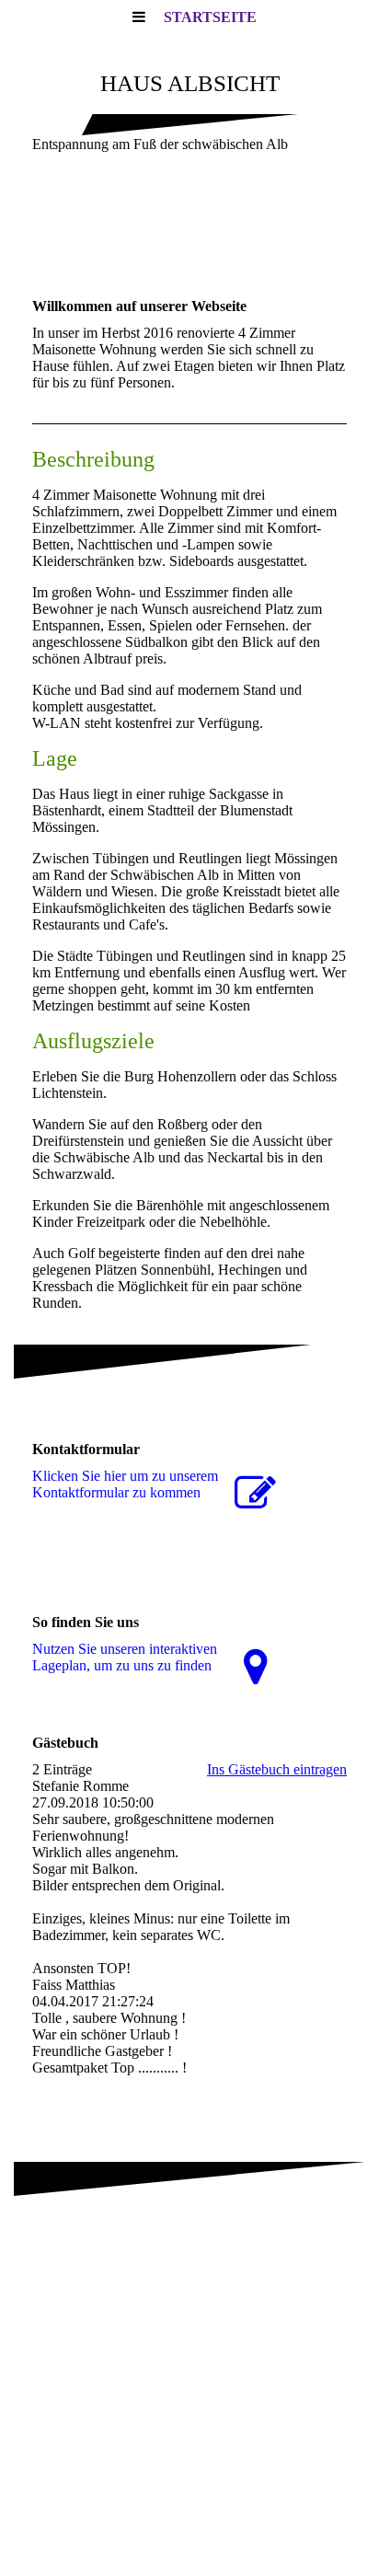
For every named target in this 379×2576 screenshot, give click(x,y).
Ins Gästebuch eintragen (277, 1769)
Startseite (210, 17)
